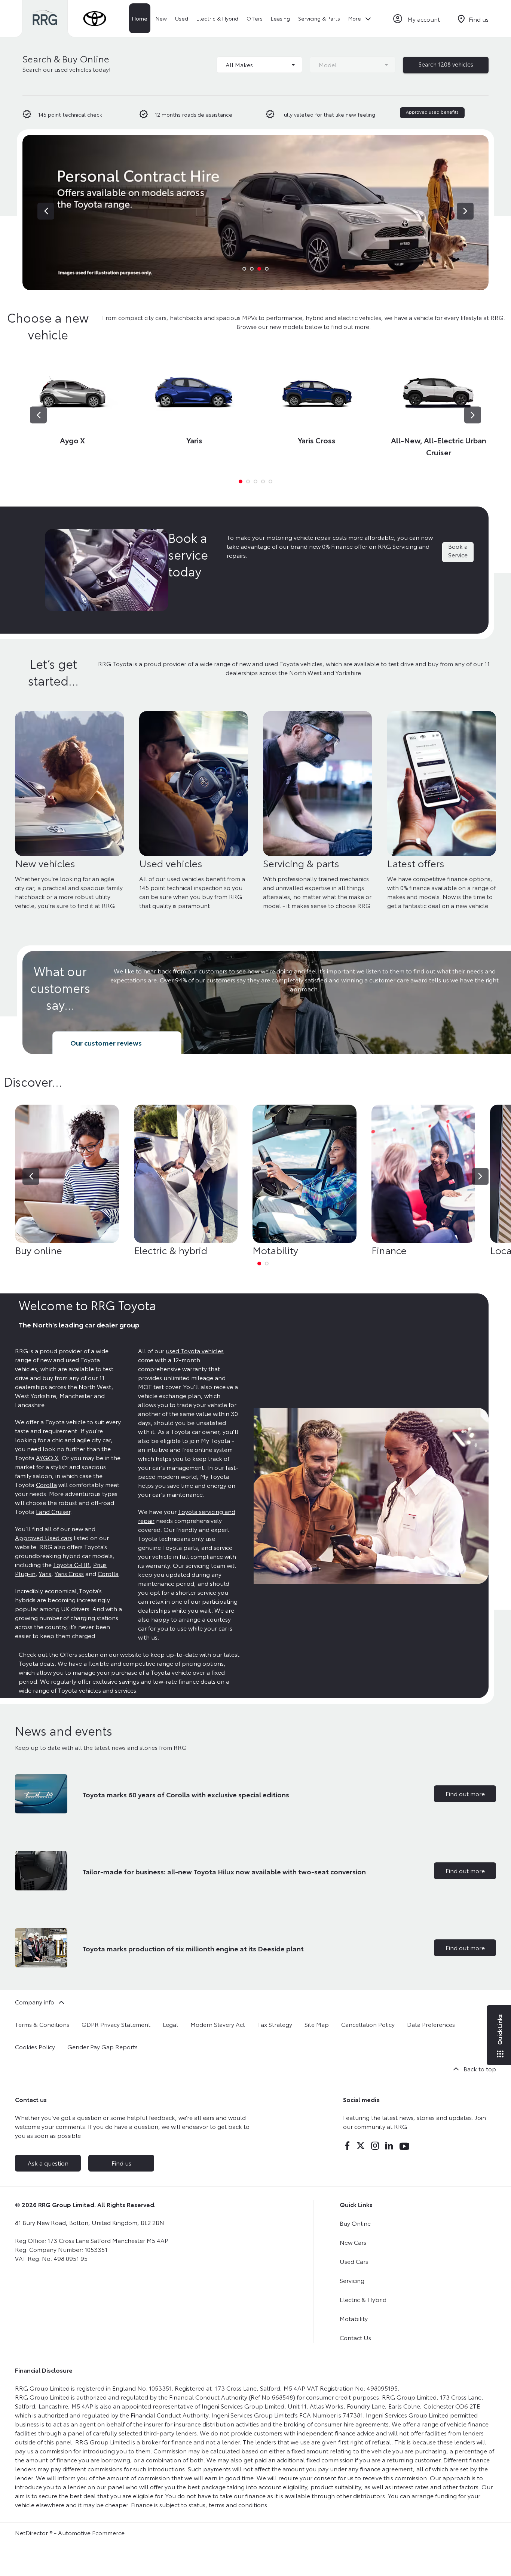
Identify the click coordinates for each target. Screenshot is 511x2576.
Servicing (352, 2280)
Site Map (317, 2024)
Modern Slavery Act (218, 2024)
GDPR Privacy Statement (116, 2024)
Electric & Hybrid (363, 2299)
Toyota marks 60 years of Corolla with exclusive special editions (186, 1794)
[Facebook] (347, 2146)
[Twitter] (361, 2146)
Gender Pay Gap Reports (102, 2046)
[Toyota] (95, 19)
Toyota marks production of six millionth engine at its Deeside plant (193, 1948)
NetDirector (32, 2532)
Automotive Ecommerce (91, 2532)
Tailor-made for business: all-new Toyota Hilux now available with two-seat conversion (224, 1871)
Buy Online (355, 2223)
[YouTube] (404, 2146)
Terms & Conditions (42, 2024)
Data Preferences (431, 2024)
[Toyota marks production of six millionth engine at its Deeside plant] (41, 1948)
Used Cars (354, 2261)
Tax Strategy (275, 2024)
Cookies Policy (35, 2046)
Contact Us (355, 2337)
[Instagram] (375, 2146)
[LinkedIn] (389, 2146)
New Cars (353, 2242)
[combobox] (259, 65)
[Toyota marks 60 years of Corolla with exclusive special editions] (41, 1794)
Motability (354, 2318)
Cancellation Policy (368, 2024)
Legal (170, 2024)
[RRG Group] (45, 19)
